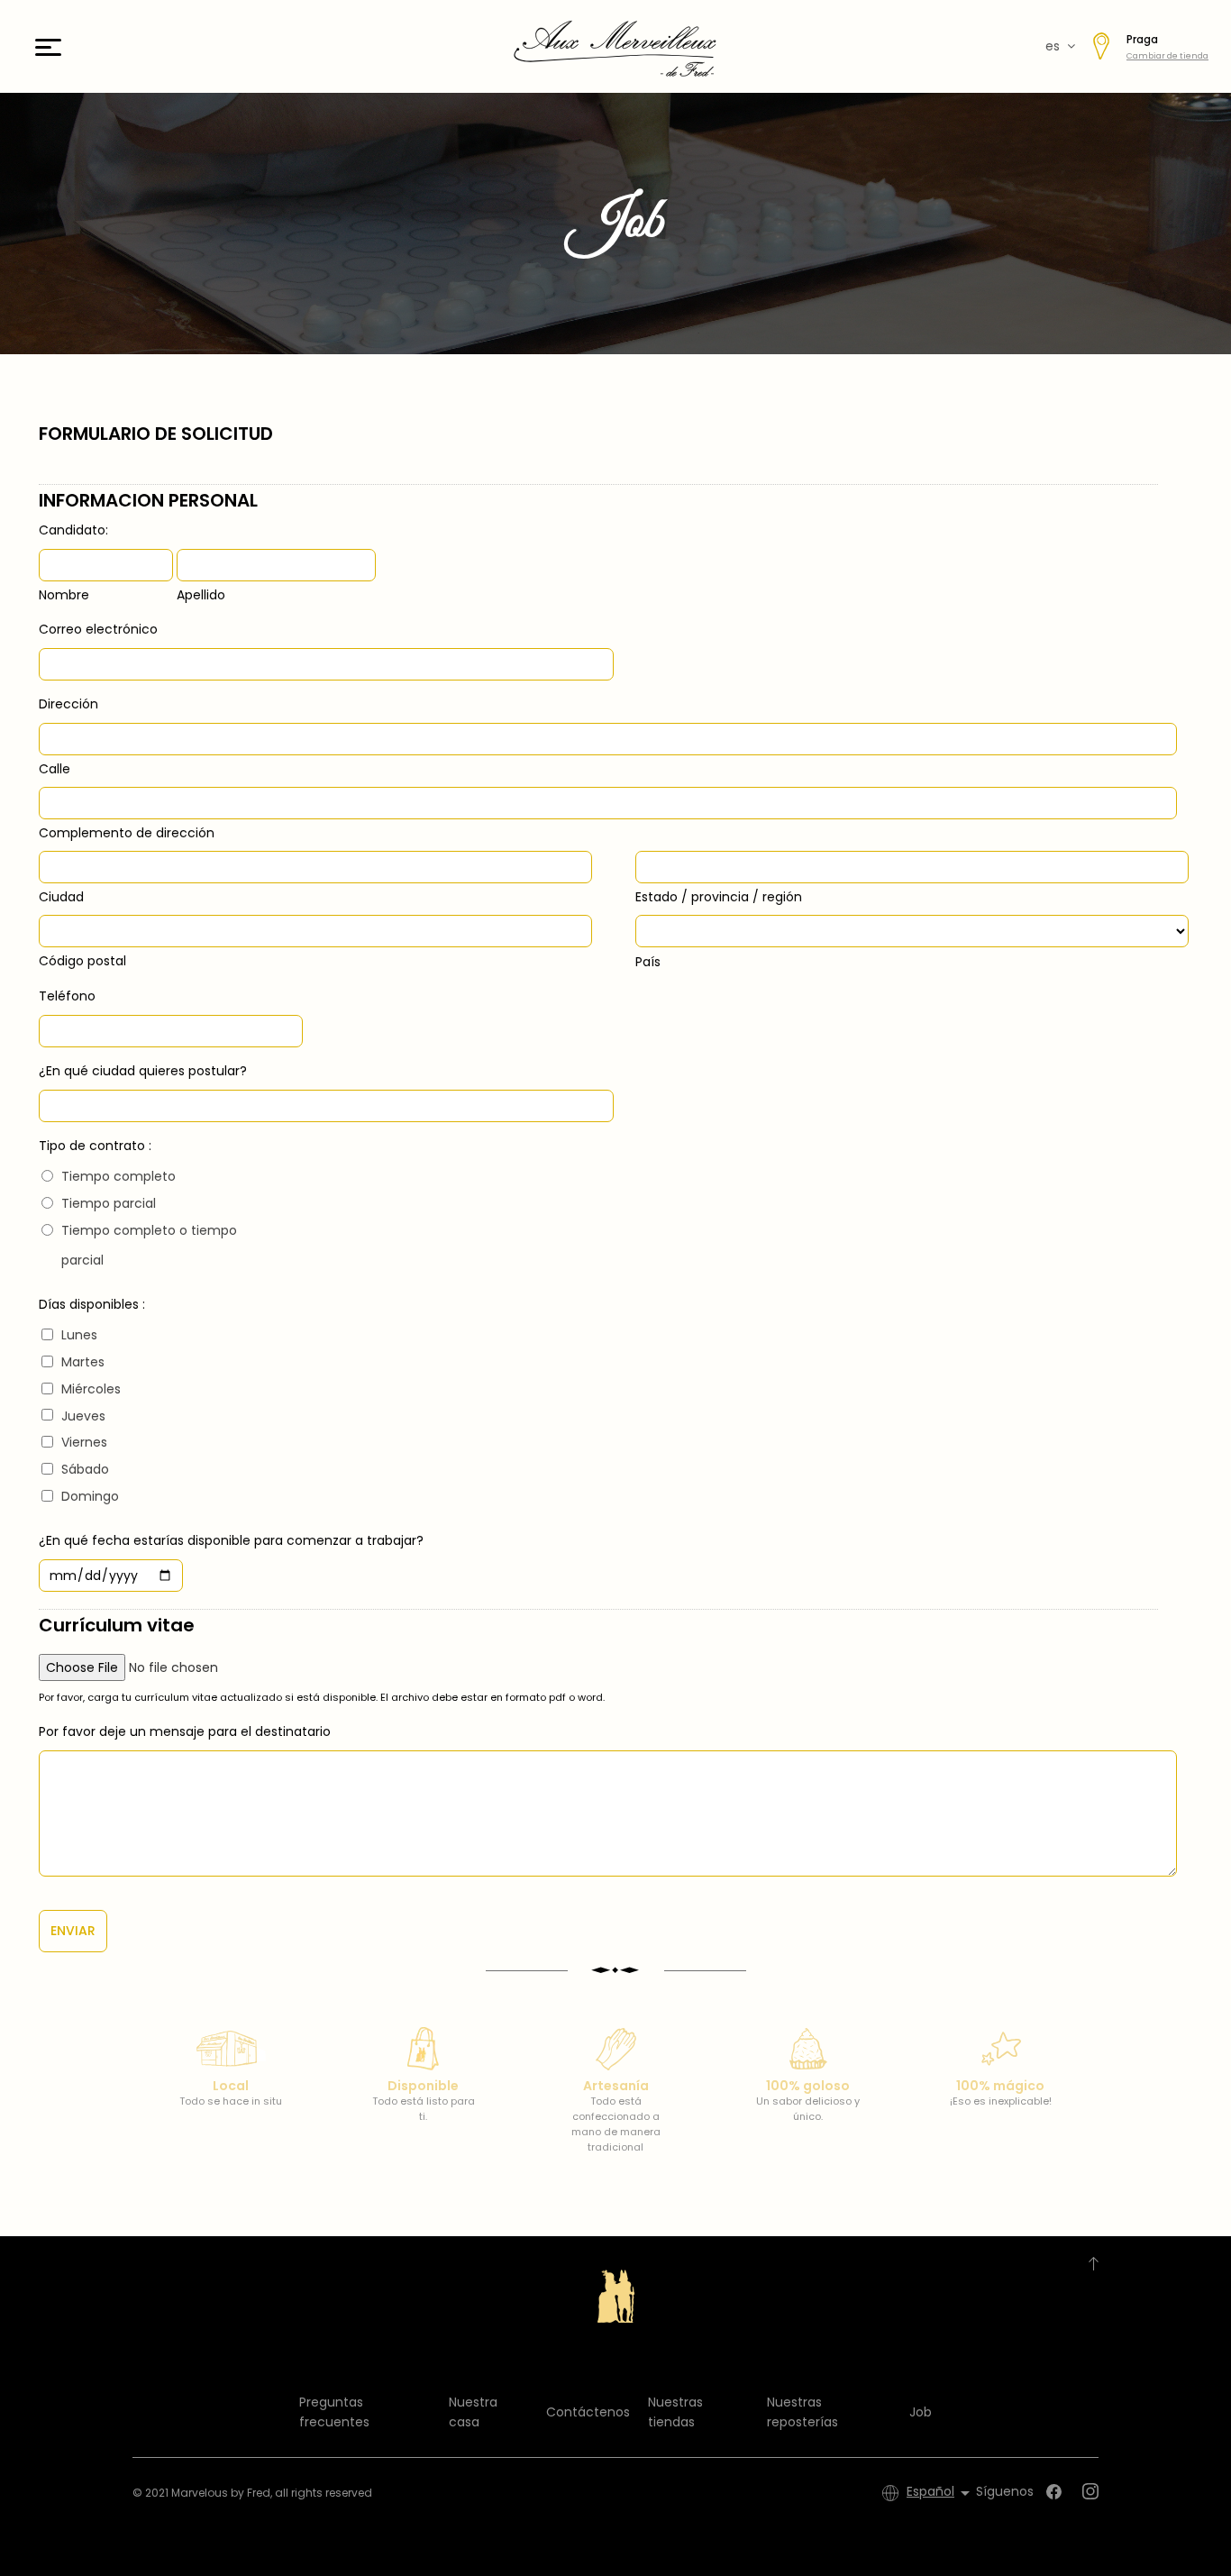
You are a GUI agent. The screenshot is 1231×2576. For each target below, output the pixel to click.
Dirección (68, 704)
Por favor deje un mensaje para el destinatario (185, 1731)
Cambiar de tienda (1167, 56)
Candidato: (73, 530)
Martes (83, 1362)
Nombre (64, 595)
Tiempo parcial (109, 1203)
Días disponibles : (92, 1304)
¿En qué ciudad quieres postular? (143, 1071)
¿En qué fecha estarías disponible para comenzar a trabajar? (231, 1540)
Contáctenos (588, 2412)
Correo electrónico (98, 629)
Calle (55, 769)
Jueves (83, 1416)
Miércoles (91, 1389)
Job (921, 2412)
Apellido (201, 595)
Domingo (90, 1496)
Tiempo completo (119, 1176)
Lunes (79, 1335)
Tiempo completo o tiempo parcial (149, 1246)
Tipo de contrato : (95, 1146)
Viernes (84, 1442)
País (648, 962)
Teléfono (67, 996)
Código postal (82, 961)
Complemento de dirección (127, 833)
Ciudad (61, 897)
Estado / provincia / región (719, 897)
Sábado (85, 1469)
